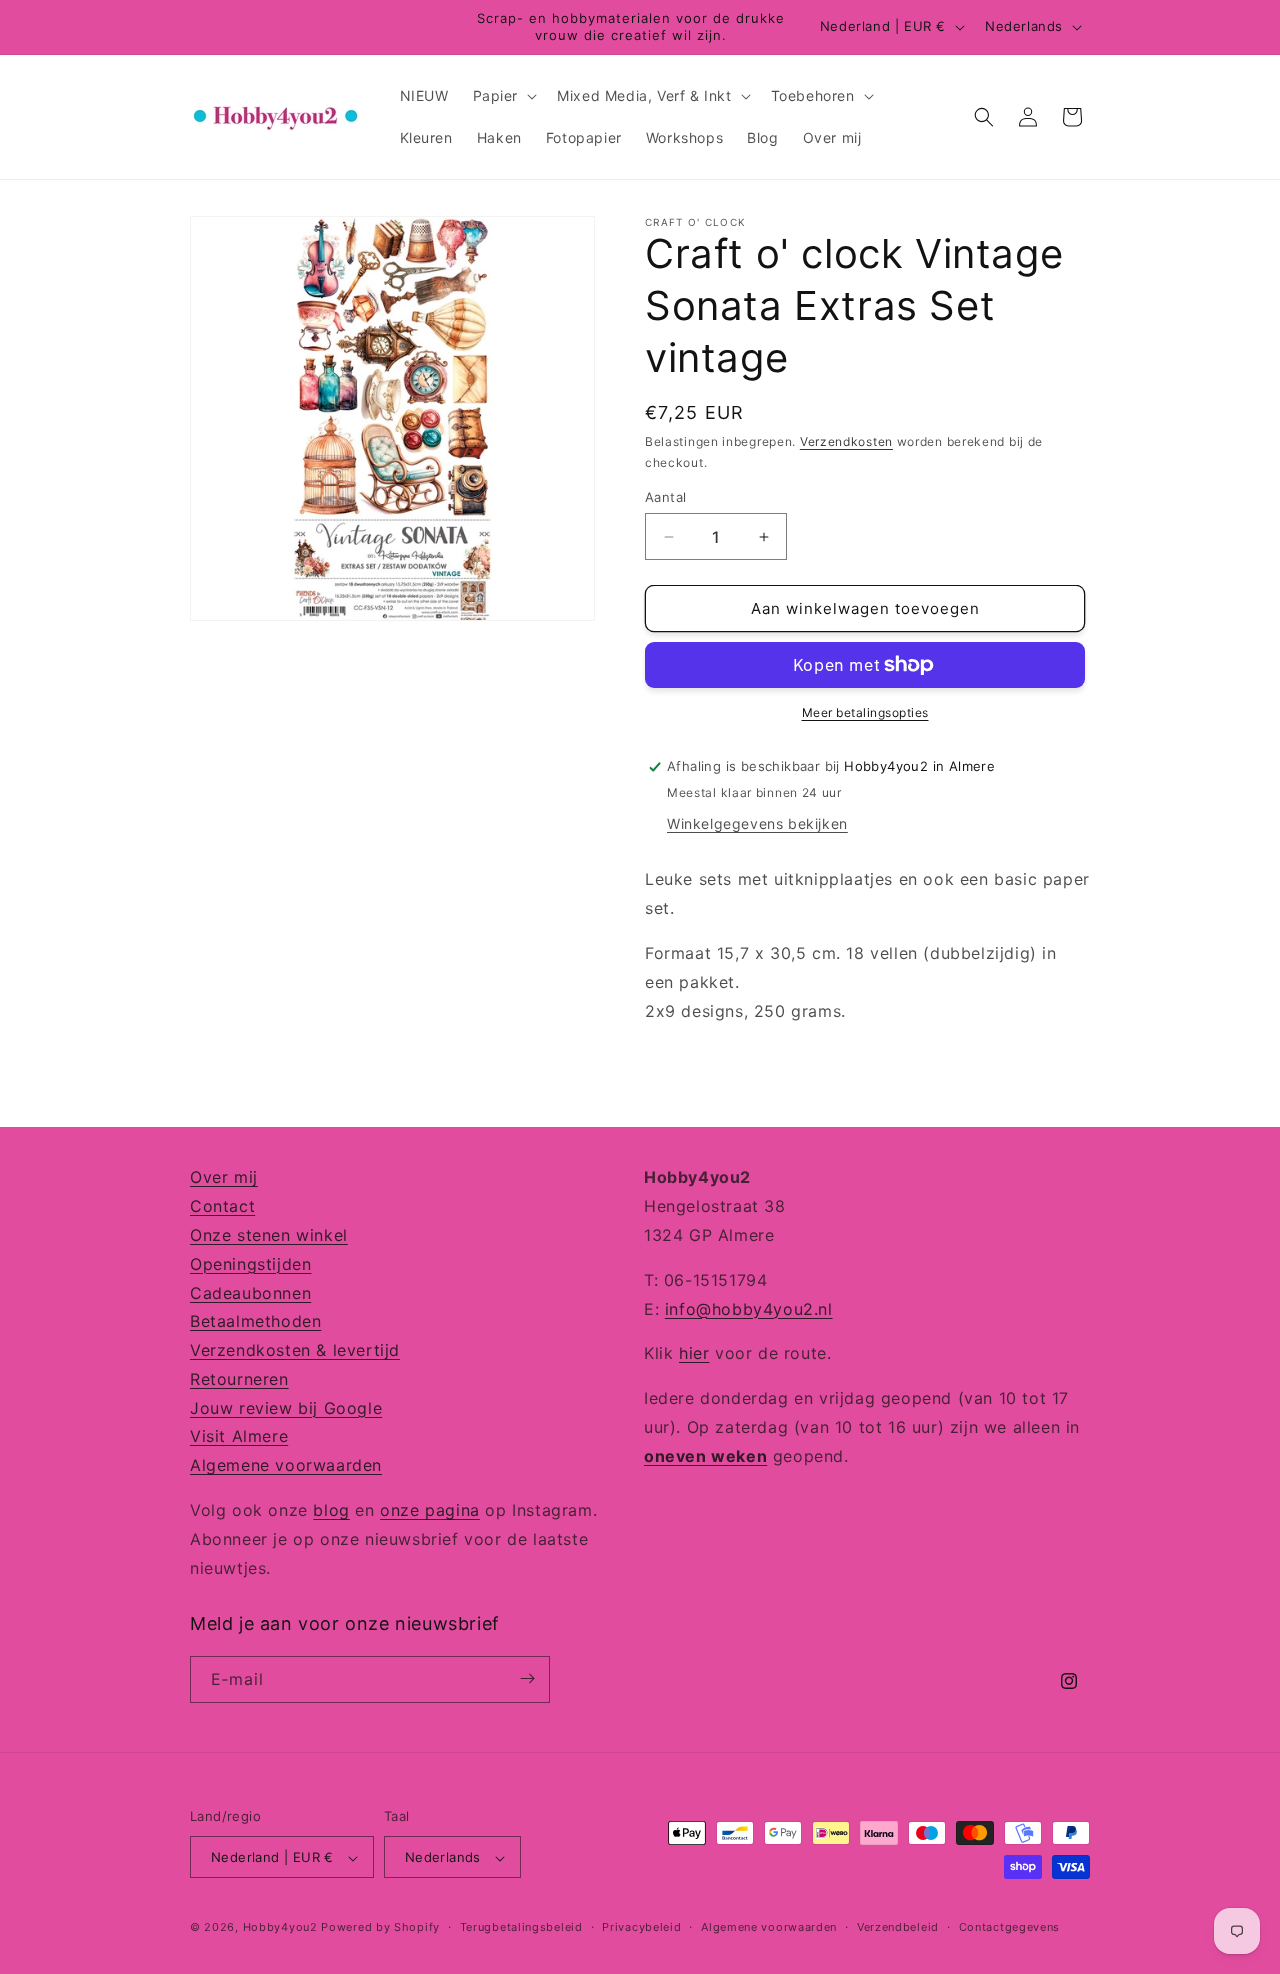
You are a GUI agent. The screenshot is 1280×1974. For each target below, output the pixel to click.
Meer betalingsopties (865, 712)
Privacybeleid (641, 1927)
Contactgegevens (1010, 1927)
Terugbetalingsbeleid (521, 1927)
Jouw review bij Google (286, 1407)
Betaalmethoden (255, 1321)
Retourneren (239, 1378)
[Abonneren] (527, 1678)
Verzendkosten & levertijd (295, 1349)
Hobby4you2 (280, 1928)
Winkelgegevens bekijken (757, 823)
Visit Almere (239, 1436)
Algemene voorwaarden (286, 1465)
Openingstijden (250, 1263)
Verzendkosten (846, 441)
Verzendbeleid (898, 1927)
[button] (503, 96)
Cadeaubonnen (250, 1292)
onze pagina (430, 1509)
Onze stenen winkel (269, 1234)
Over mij (224, 1177)
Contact (222, 1205)
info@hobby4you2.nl (749, 1308)
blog (331, 1509)
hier (694, 1353)
